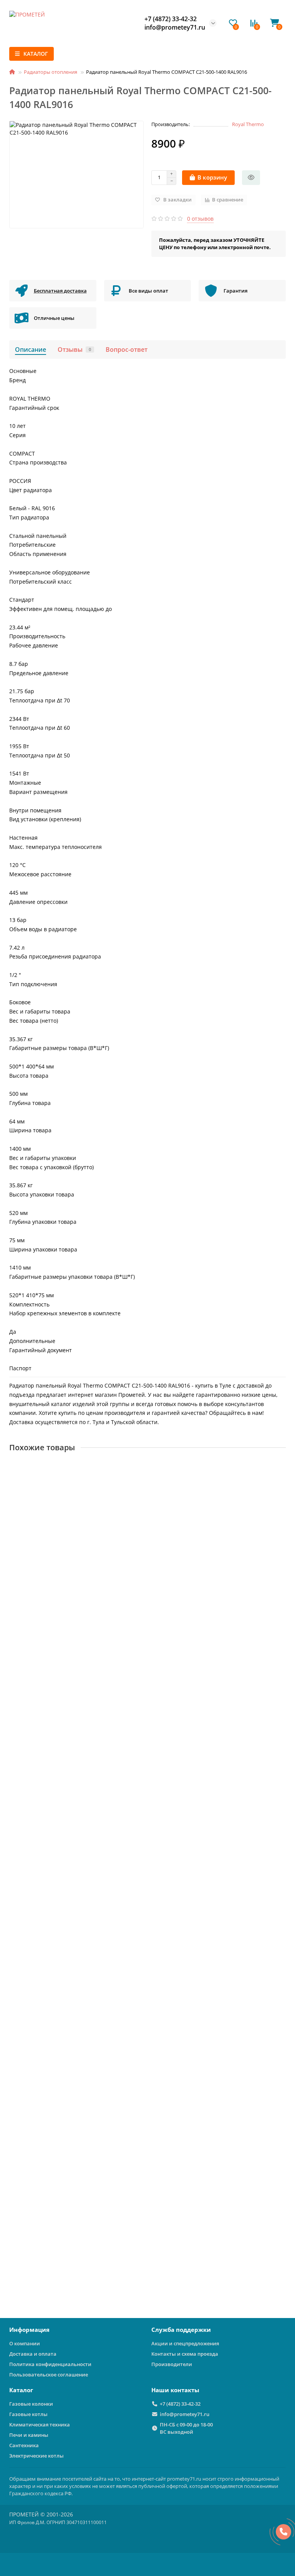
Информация (29, 2330)
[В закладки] (280, 1468)
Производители (172, 2364)
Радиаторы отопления (51, 72)
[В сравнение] (280, 1483)
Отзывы (74, 349)
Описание (31, 349)
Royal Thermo (248, 124)
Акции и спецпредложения (185, 2343)
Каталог (21, 2390)
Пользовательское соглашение (49, 2375)
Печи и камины (29, 2435)
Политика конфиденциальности (50, 2364)
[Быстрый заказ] (251, 178)
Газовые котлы (28, 2414)
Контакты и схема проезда (185, 2354)
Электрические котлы (36, 2456)
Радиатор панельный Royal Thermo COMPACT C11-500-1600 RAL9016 (104, 2066)
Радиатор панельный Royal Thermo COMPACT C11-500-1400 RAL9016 (104, 2236)
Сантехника (24, 2445)
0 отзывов (200, 219)
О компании (25, 2343)
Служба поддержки (181, 2330)
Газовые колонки (31, 2404)
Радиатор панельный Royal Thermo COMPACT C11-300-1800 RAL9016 (104, 1555)
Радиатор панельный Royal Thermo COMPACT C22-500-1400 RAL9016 (104, 1725)
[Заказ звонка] (283, 2532)
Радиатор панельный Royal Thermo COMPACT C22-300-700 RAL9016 (102, 1896)
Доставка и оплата (33, 2354)
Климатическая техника (40, 2425)
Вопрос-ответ (127, 349)
